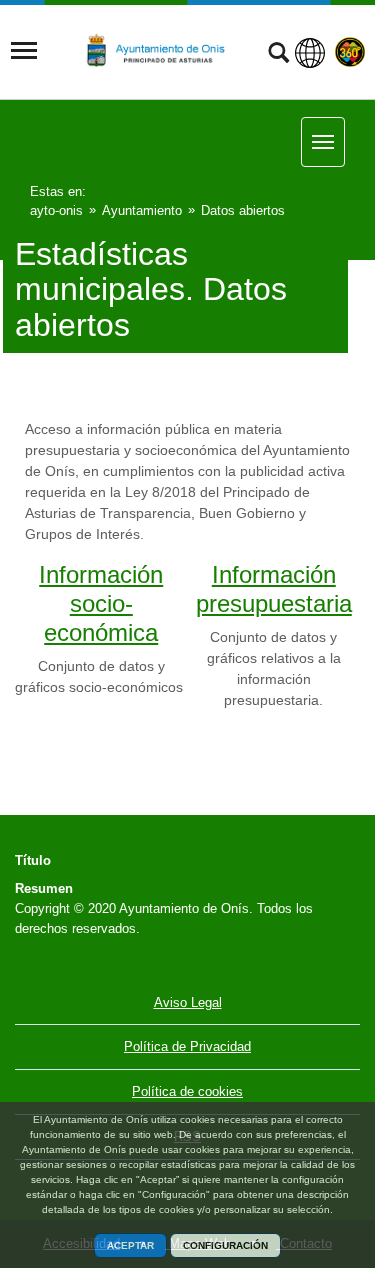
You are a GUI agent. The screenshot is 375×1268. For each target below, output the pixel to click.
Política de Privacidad (187, 1046)
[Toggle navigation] (24, 51)
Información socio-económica (101, 603)
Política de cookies (187, 1091)
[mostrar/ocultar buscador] (278, 55)
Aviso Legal (188, 1002)
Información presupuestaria (274, 589)
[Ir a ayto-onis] (164, 51)
